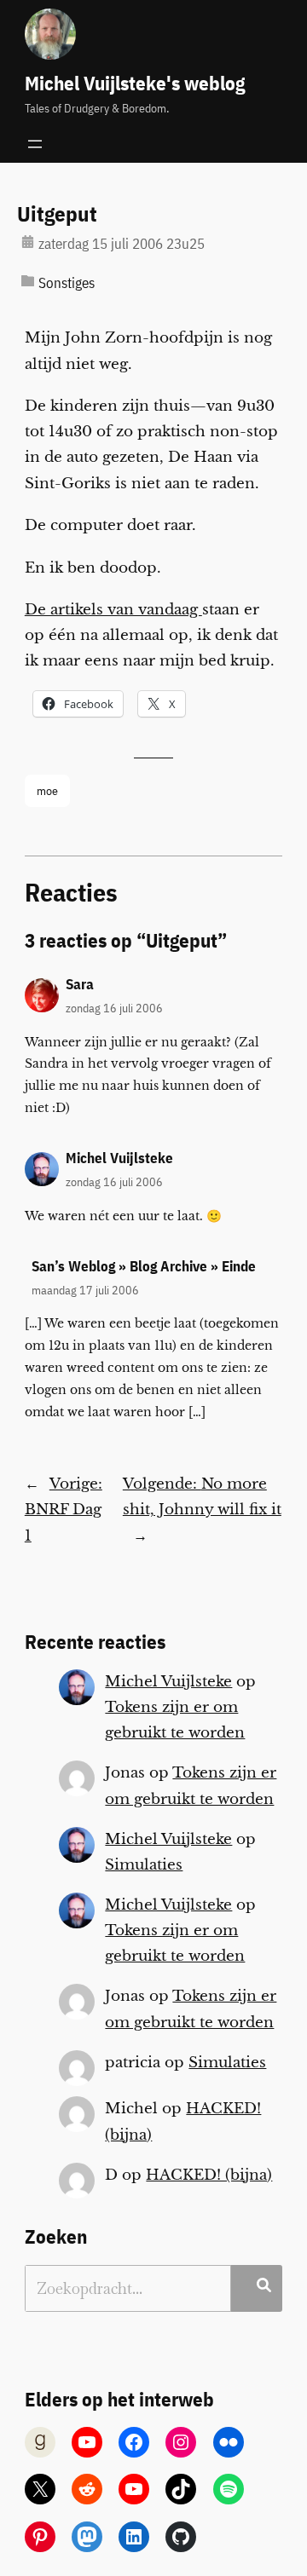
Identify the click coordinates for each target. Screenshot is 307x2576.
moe (47, 790)
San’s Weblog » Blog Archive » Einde (144, 1266)
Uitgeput (57, 215)
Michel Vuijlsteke (119, 1158)
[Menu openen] (35, 144)
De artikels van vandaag (113, 610)
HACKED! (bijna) (209, 2175)
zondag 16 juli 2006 (114, 1008)
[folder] (28, 281)
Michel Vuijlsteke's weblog (135, 83)
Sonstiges (67, 283)
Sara (80, 984)
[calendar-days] (28, 242)
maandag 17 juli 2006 (85, 1290)
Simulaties (144, 1865)
